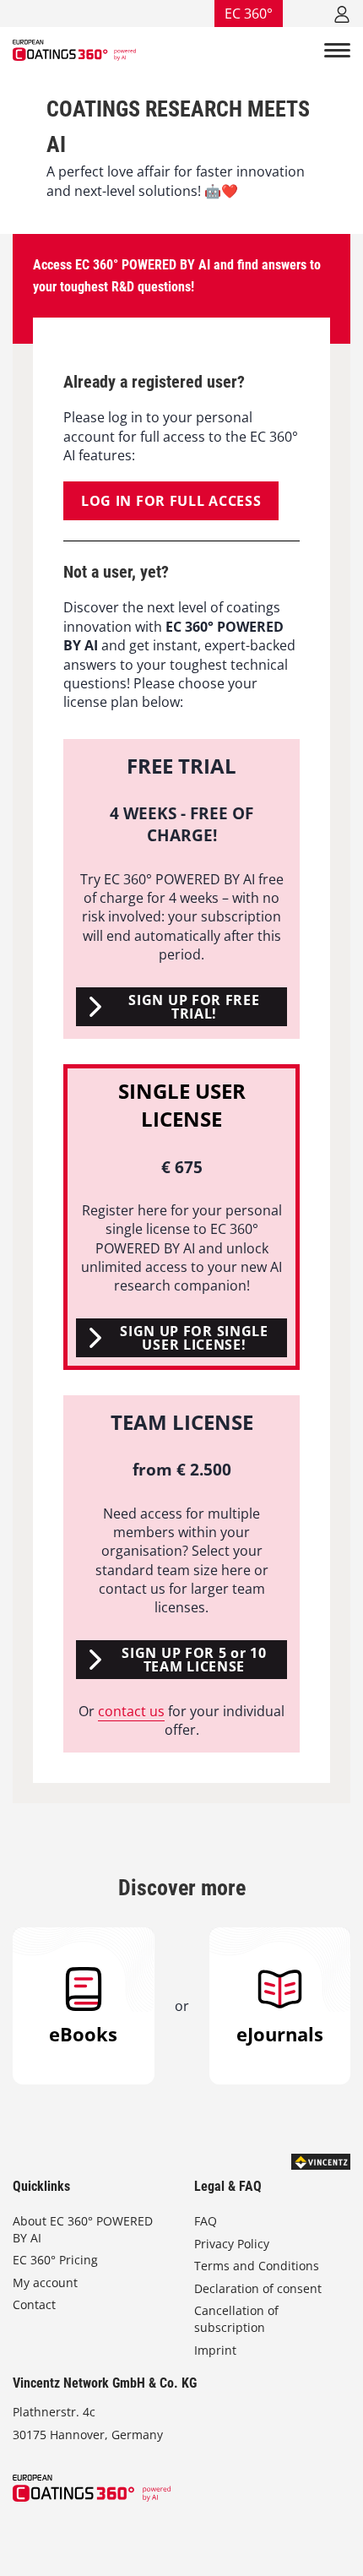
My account (45, 2283)
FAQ (206, 2221)
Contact (34, 2304)
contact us (131, 1711)
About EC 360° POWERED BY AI (83, 2229)
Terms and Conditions (257, 2266)
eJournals (280, 2034)
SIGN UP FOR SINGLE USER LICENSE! (194, 1338)
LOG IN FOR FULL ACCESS (171, 501)
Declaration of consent (258, 2288)
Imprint (215, 2350)
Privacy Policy (232, 2244)
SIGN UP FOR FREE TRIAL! (194, 1007)
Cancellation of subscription (236, 2319)
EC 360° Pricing (55, 2260)
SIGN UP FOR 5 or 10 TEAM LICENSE (194, 1660)
